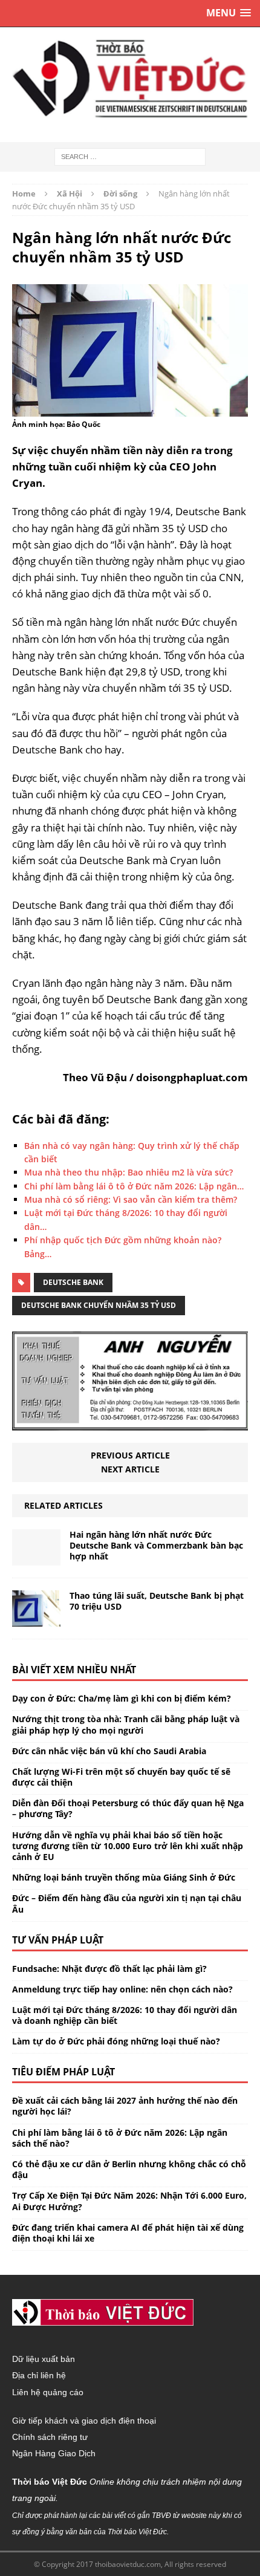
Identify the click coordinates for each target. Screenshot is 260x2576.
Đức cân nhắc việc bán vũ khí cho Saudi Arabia (109, 1751)
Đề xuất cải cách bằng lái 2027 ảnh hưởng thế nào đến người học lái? (125, 2106)
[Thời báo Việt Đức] (130, 79)
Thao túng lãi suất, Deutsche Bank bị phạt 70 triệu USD (157, 1601)
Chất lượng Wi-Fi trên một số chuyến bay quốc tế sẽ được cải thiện (121, 1777)
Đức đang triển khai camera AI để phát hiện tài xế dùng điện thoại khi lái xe (128, 2233)
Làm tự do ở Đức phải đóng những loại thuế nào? (116, 2041)
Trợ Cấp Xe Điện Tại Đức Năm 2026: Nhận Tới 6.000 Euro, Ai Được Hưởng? (129, 2201)
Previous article (130, 1455)
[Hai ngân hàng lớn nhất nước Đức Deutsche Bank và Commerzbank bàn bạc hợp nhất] (36, 1559)
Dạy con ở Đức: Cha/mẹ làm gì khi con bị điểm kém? (122, 1698)
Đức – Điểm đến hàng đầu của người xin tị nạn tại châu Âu (127, 1903)
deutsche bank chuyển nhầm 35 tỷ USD (99, 1305)
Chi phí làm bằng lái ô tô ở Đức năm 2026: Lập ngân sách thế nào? (120, 2138)
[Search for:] (130, 156)
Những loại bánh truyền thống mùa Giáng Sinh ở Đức (124, 1877)
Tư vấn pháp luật (58, 1940)
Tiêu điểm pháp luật (63, 2072)
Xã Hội (70, 194)
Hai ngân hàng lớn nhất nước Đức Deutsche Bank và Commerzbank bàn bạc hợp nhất (156, 1545)
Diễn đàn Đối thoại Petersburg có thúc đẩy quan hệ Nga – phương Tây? (128, 1808)
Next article (130, 1469)
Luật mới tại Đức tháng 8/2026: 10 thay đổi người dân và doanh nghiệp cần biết (125, 2015)
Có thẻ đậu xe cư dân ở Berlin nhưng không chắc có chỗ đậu (129, 2169)
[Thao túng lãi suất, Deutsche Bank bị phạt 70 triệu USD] (36, 1620)
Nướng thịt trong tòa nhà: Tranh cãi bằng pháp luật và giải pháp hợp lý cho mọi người (126, 1724)
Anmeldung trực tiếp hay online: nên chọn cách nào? (122, 1989)
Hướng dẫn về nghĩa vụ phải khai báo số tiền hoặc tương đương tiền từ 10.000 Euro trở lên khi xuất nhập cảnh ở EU (128, 1846)
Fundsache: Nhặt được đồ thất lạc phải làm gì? (109, 1969)
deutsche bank (73, 1282)
